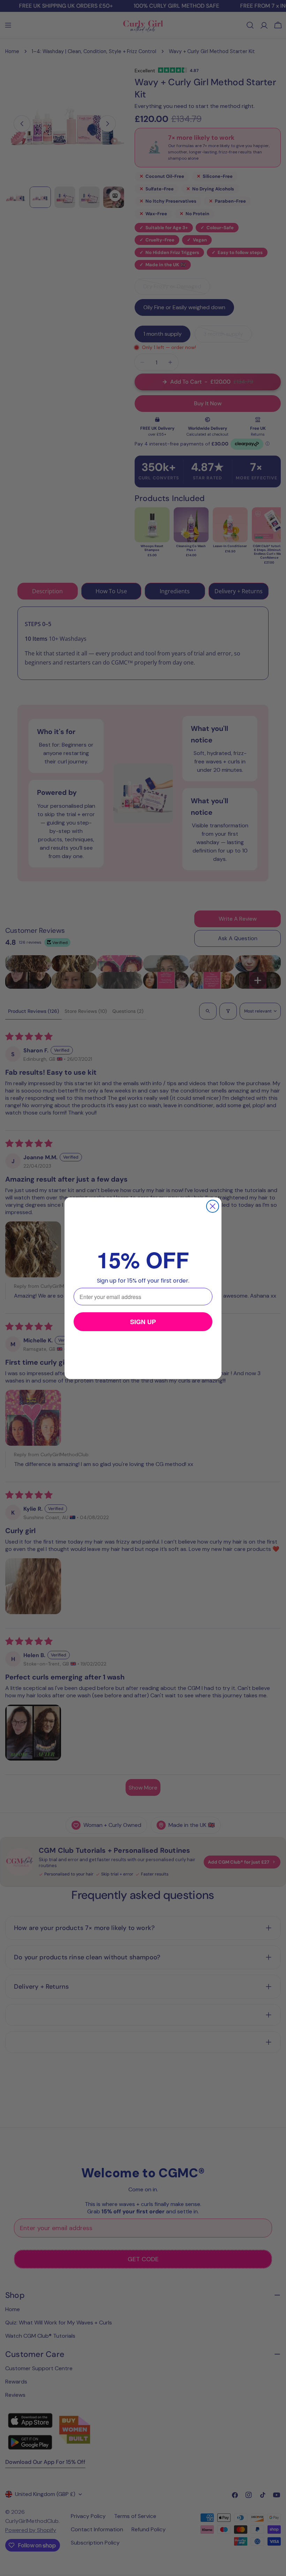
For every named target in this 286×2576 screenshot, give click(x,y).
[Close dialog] (213, 1206)
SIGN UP (143, 1322)
